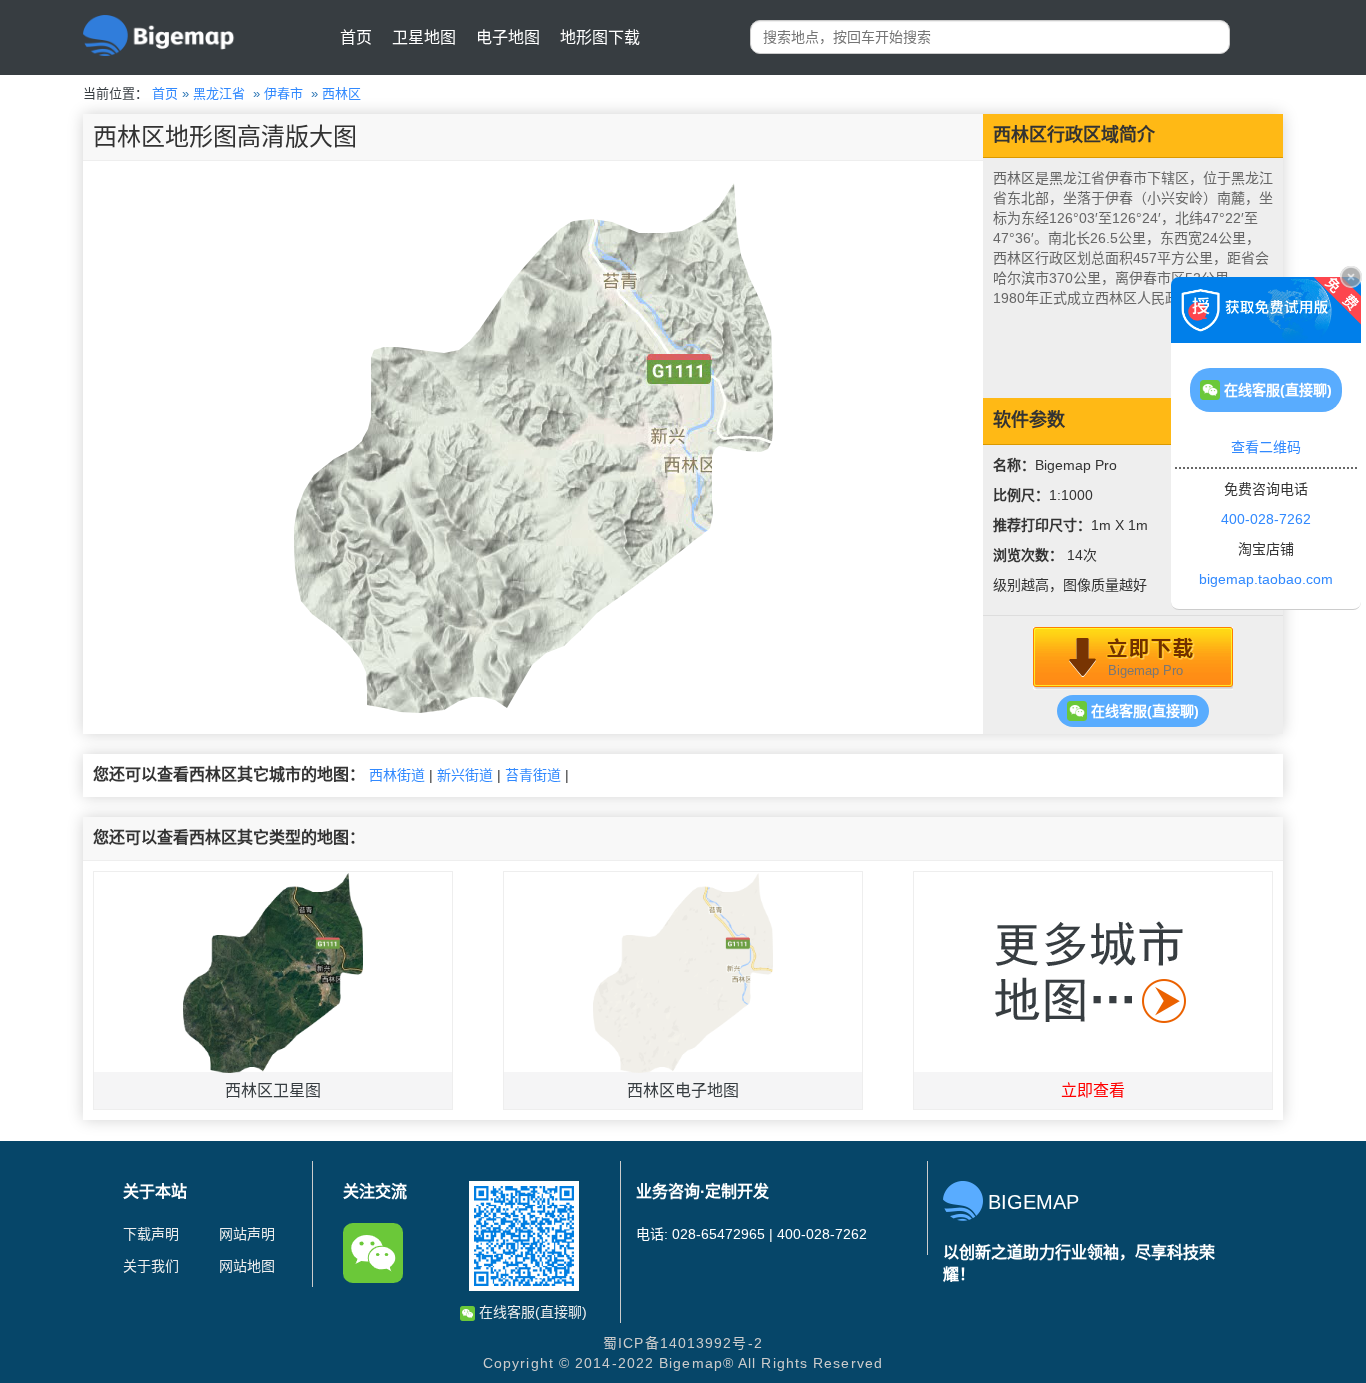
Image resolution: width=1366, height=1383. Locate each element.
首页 (356, 37)
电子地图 (508, 37)
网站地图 (247, 1266)
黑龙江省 (219, 93)
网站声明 (247, 1234)
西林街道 (397, 775)
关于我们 (151, 1266)
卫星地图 (424, 37)
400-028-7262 (1266, 519)
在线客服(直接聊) (1143, 711)
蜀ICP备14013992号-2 (683, 1343)
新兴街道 (465, 775)
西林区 (341, 93)
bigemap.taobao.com (1266, 579)
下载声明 (151, 1234)
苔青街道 (533, 775)
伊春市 (283, 93)
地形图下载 (600, 37)
